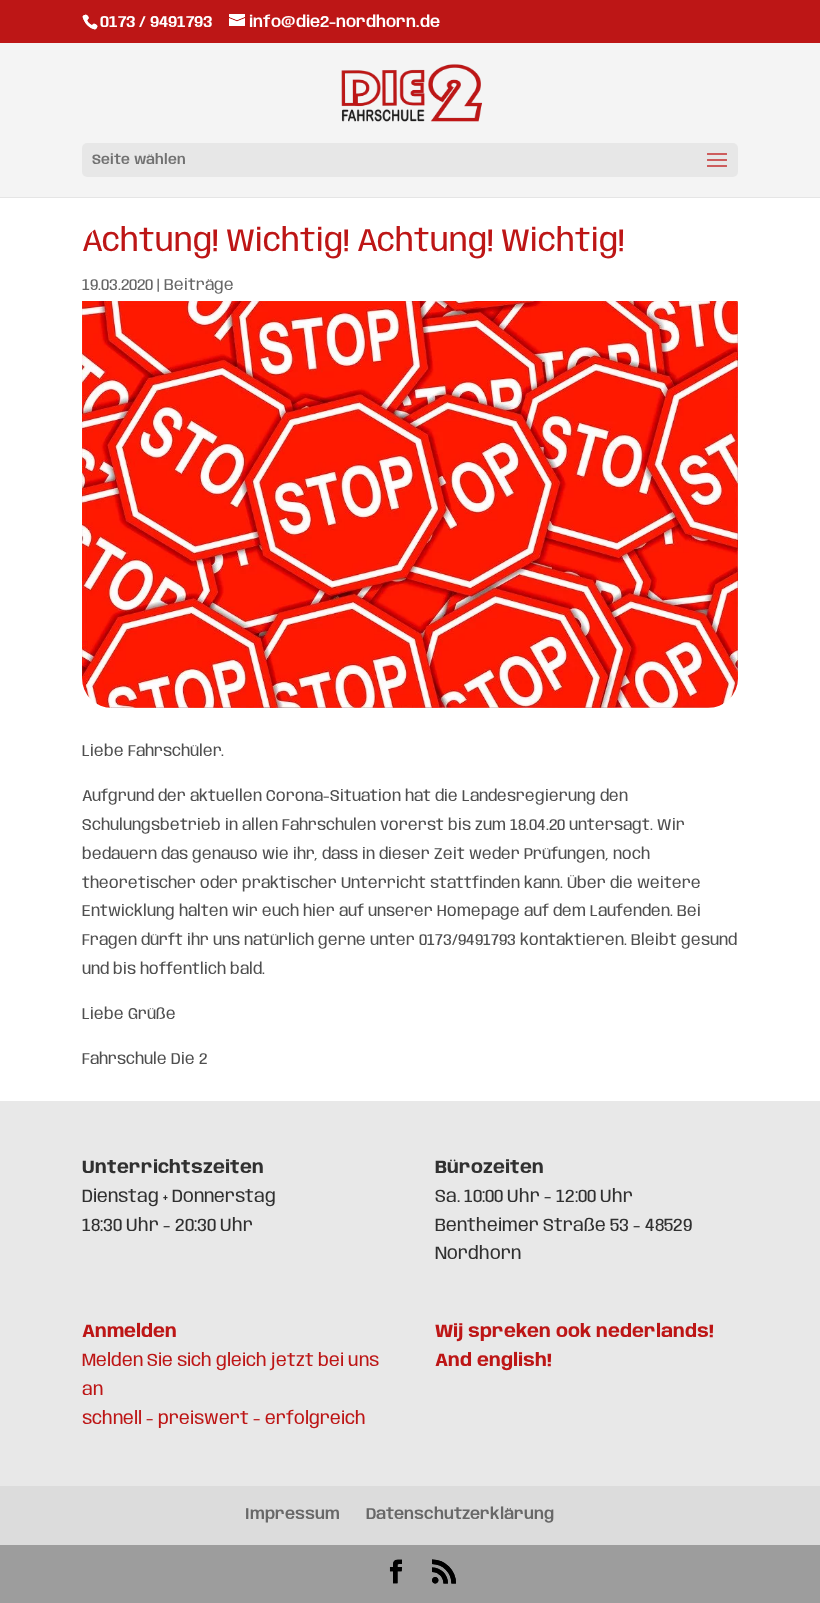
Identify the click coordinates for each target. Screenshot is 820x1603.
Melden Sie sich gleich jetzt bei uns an (230, 1361)
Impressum (292, 1514)
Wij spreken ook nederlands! (574, 1332)
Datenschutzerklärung (460, 1514)
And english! (493, 1361)
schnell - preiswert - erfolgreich (224, 1419)
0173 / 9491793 (158, 22)
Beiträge (199, 285)
